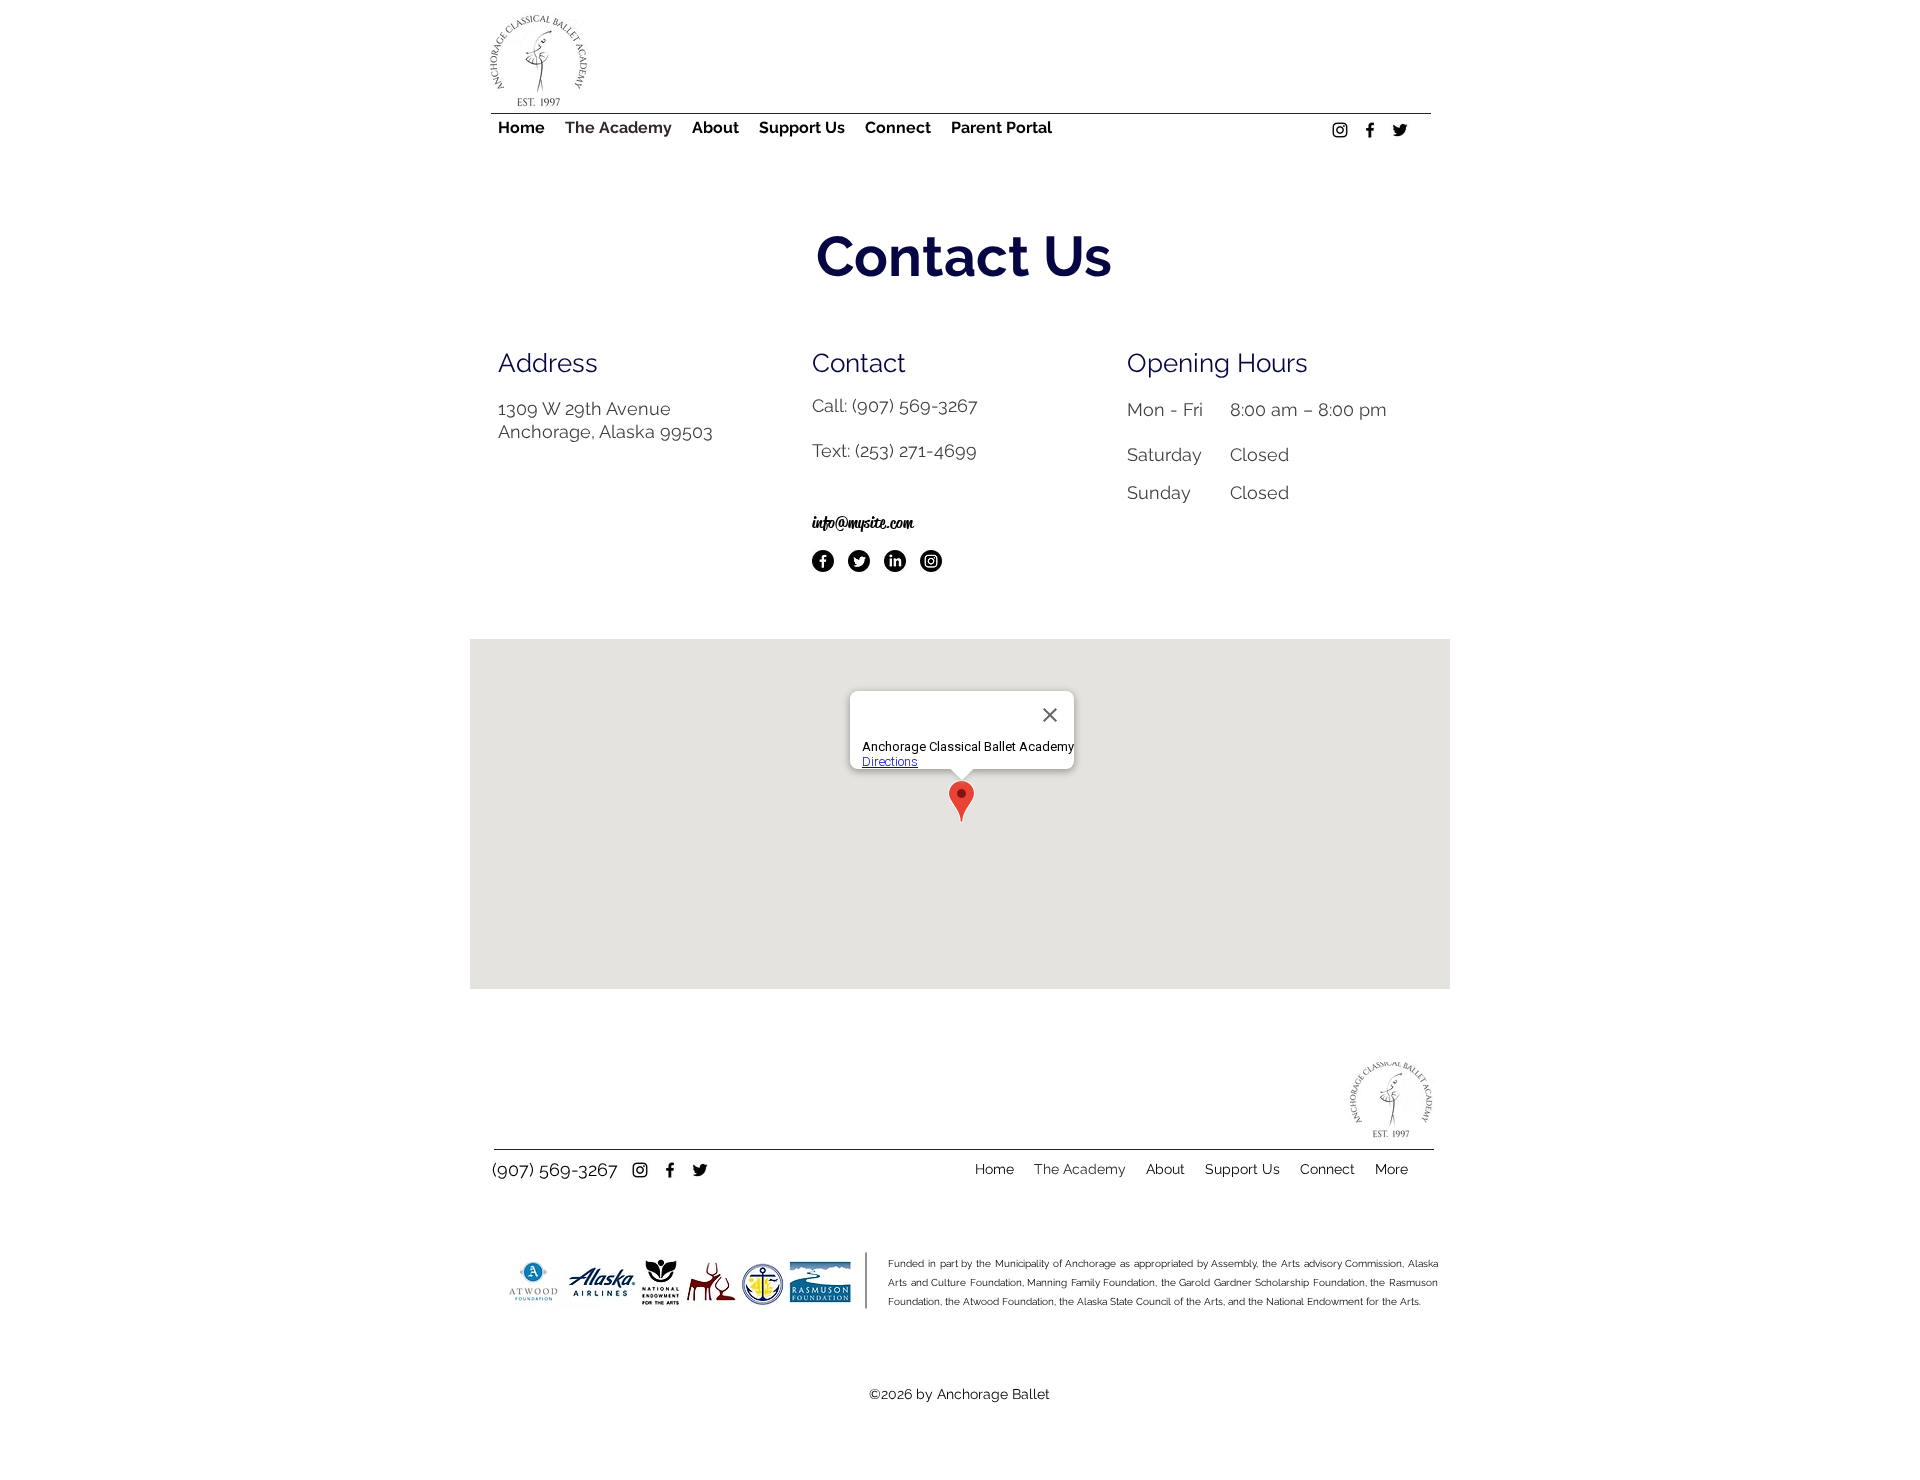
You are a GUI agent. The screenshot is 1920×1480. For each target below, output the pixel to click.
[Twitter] (859, 561)
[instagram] (1340, 130)
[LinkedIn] (895, 561)
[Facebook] (823, 561)
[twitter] (1400, 130)
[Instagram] (931, 561)
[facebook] (1370, 130)
